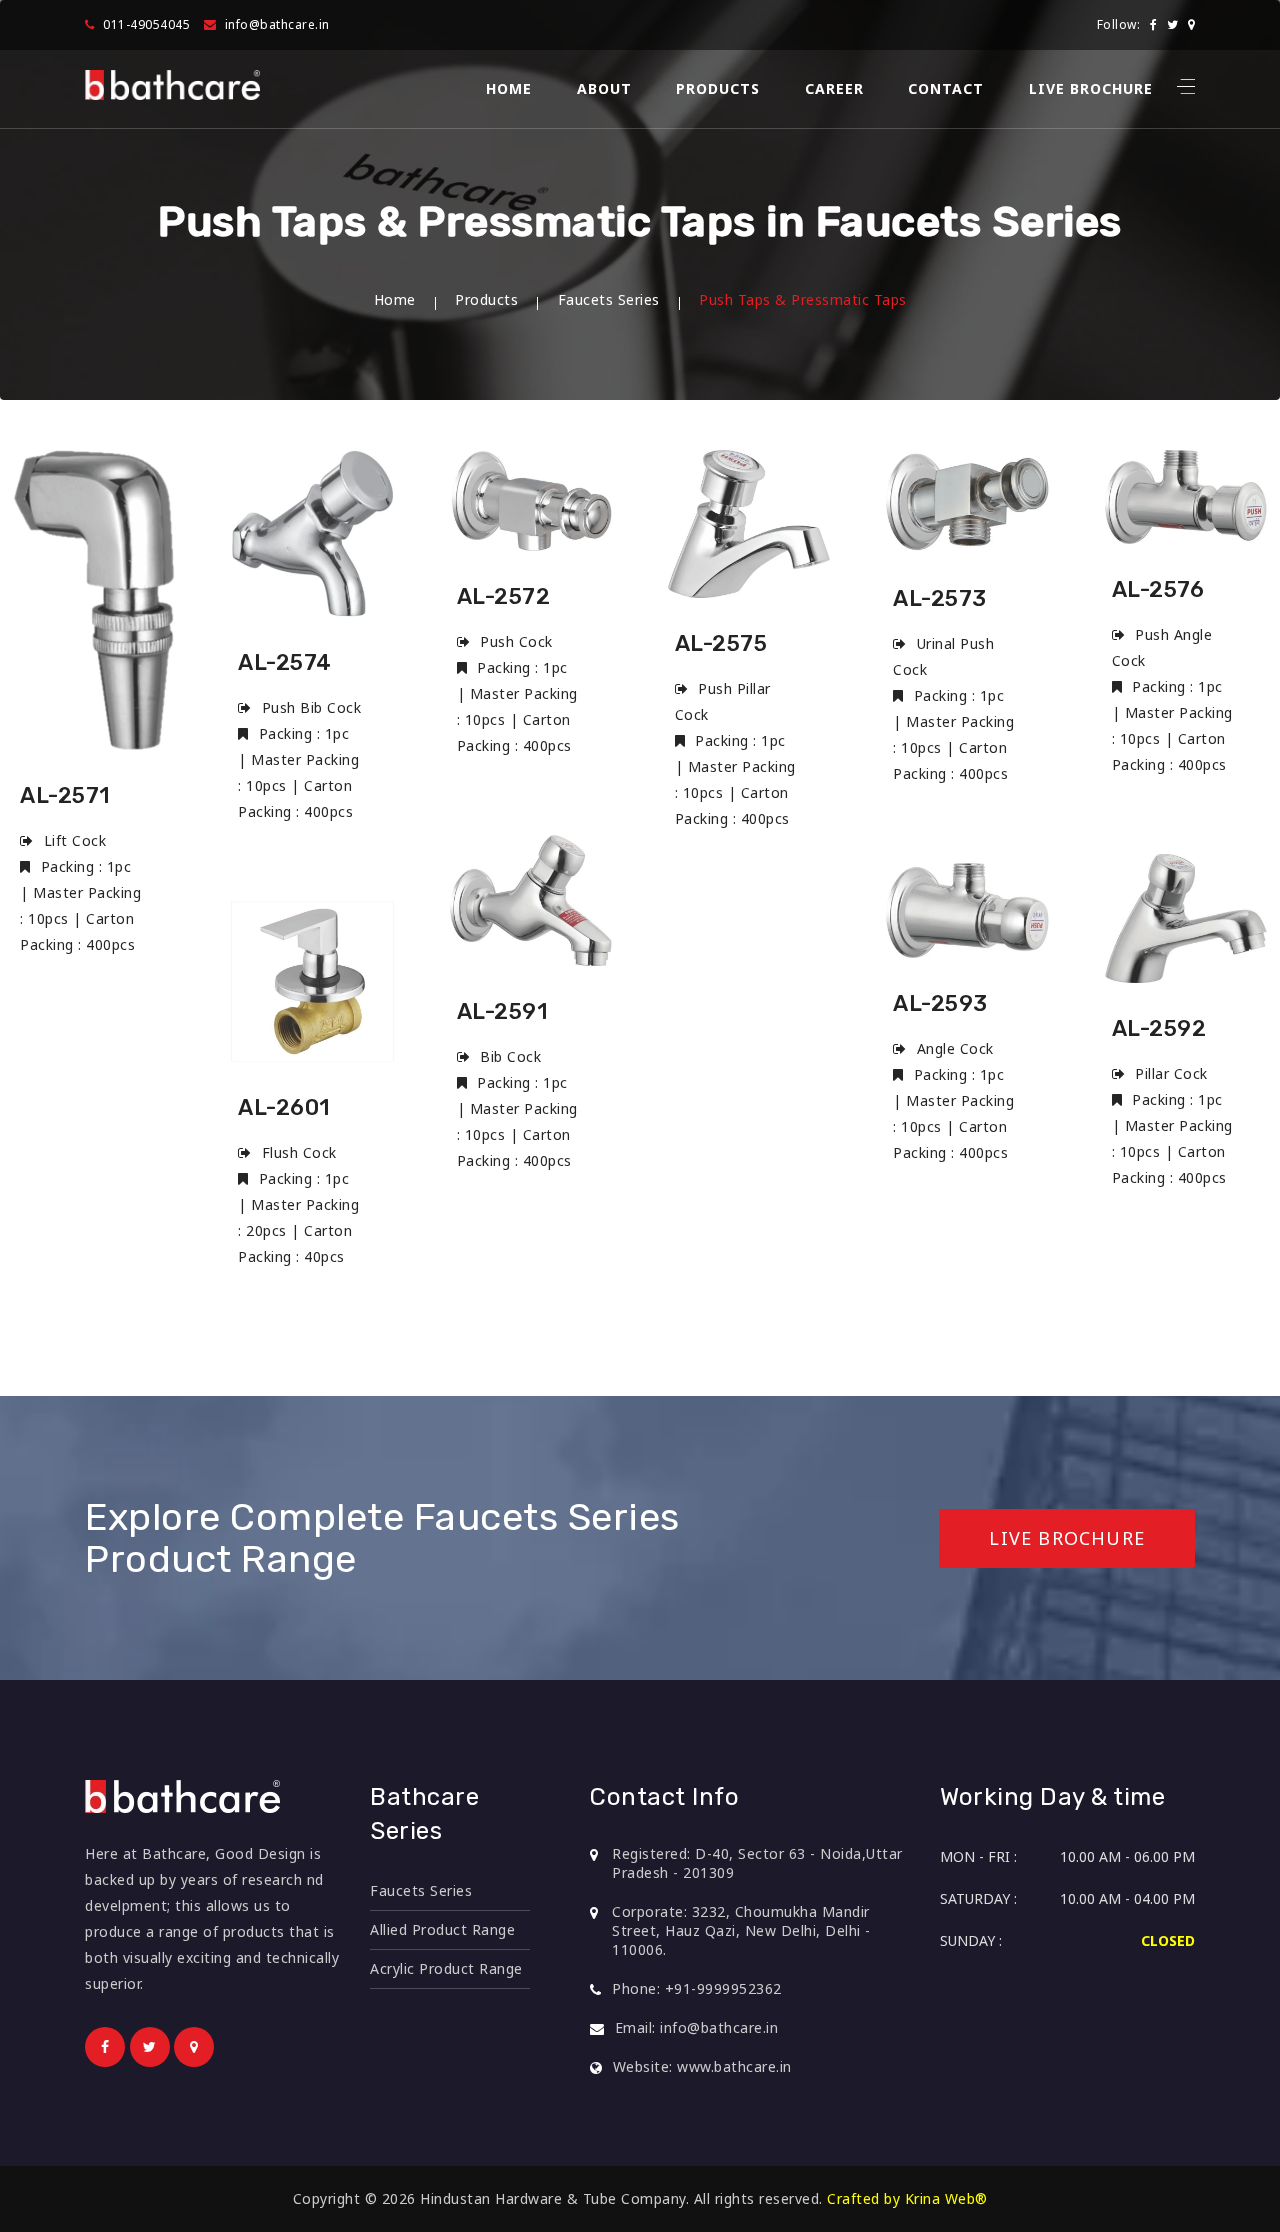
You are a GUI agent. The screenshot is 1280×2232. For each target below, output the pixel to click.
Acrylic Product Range (446, 1968)
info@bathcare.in (277, 24)
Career (834, 88)
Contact (946, 88)
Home (509, 88)
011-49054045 (146, 24)
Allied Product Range (442, 1929)
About (604, 88)
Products (718, 88)
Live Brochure (1091, 88)
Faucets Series (609, 299)
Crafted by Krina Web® (907, 2198)
